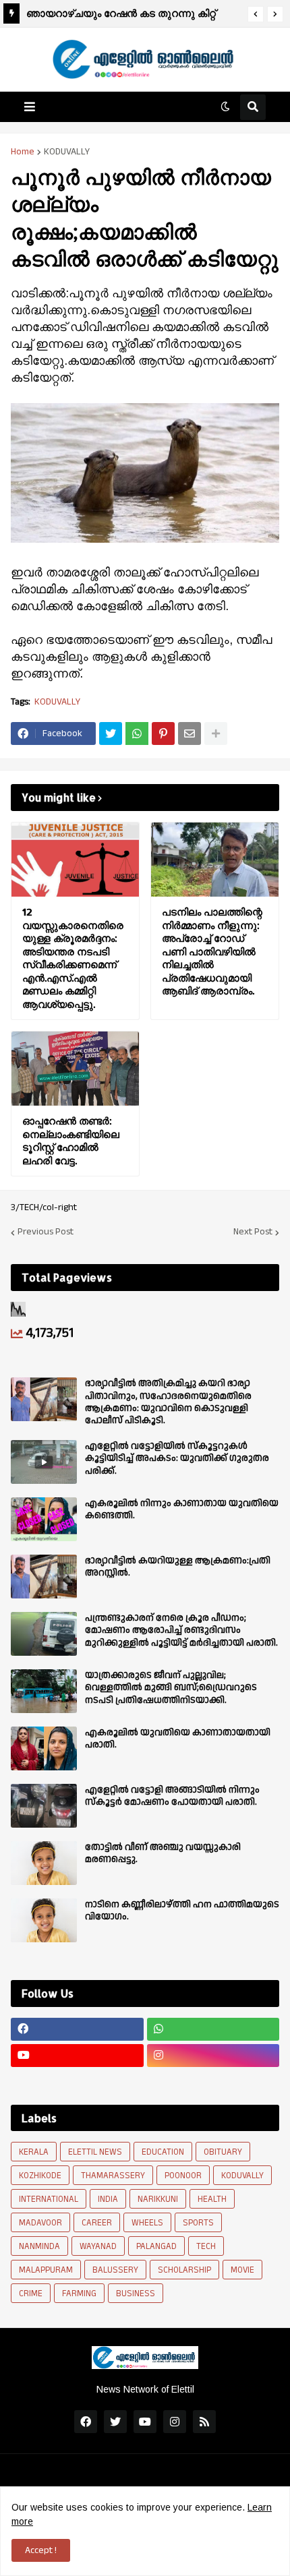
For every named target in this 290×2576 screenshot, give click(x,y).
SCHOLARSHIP (184, 2270)
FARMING (79, 2294)
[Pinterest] (163, 733)
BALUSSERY (115, 2270)
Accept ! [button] (41, 2550)
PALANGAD (156, 2246)
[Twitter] (111, 733)
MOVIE (242, 2270)
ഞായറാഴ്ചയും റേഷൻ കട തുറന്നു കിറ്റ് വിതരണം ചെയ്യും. (121, 15)
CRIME (31, 2294)
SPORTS (198, 2223)
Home (23, 152)
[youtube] (77, 2056)
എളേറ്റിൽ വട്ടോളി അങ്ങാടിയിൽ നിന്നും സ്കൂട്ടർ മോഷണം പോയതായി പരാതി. (172, 1796)
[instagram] (213, 2056)
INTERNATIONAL (49, 2199)
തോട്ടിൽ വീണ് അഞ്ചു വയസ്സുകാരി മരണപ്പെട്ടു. (163, 1853)
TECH (206, 2246)
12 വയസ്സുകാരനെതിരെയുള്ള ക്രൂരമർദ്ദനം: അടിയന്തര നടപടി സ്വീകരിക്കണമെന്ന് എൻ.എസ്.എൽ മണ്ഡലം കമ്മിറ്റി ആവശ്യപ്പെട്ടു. (73, 958)
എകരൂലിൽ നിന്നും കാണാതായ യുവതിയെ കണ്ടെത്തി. (182, 1509)
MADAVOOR (40, 2223)
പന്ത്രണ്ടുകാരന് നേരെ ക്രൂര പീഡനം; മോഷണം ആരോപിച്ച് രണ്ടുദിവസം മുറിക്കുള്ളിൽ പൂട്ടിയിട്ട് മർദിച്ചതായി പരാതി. (181, 1630)
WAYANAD (98, 2246)
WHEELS (147, 2223)
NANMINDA (39, 2246)
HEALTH (212, 2199)
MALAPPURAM (46, 2270)
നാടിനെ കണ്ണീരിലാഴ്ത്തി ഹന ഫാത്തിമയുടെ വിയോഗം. (182, 1911)
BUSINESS (136, 2294)
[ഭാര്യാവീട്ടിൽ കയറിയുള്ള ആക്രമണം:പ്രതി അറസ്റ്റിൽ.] (44, 1577)
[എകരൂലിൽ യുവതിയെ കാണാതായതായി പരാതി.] (44, 1748)
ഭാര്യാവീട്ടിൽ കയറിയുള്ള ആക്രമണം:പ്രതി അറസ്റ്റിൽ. (178, 1567)
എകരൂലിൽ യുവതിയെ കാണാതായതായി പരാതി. (178, 1739)
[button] (256, 14)
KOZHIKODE (40, 2176)
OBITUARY (223, 2152)
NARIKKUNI (158, 2199)
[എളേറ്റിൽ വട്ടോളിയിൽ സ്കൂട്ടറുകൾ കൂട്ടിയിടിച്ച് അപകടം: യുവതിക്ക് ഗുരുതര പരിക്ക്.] (44, 1462)
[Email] (190, 733)
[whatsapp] (213, 2029)
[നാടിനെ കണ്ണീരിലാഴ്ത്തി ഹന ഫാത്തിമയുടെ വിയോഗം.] (44, 1920)
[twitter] (115, 2422)
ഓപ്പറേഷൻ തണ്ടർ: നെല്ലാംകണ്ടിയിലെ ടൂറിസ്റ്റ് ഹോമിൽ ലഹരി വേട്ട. (71, 1141)
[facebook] (77, 2029)
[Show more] (216, 733)
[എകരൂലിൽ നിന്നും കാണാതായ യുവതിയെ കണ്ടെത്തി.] (44, 1519)
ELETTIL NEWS (95, 2152)
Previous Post (46, 1232)
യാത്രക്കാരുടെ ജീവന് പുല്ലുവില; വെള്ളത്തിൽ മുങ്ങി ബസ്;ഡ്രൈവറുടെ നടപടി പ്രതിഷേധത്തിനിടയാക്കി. (171, 1688)
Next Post (253, 1232)
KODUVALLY (67, 152)
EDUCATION (163, 2152)
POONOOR (183, 2176)
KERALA (34, 2152)
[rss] (204, 2422)
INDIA (108, 2199)
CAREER (97, 2223)
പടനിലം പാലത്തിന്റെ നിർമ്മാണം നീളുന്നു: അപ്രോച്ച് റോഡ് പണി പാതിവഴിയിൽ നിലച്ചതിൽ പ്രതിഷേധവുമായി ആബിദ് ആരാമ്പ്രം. (212, 951)
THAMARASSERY (113, 2176)
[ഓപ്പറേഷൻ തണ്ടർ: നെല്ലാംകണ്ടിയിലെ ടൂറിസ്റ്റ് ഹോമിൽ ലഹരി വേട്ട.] (75, 1069)
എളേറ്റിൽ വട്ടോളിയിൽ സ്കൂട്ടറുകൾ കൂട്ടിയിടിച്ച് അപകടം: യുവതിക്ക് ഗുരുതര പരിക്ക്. (177, 1459)
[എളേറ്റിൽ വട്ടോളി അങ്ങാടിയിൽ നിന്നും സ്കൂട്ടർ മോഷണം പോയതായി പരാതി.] (44, 1806)
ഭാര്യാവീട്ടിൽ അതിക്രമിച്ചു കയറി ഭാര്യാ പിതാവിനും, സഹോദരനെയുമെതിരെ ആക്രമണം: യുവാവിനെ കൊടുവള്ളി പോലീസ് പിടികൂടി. (168, 1402)
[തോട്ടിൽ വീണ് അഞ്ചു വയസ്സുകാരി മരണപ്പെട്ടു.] (44, 1863)
